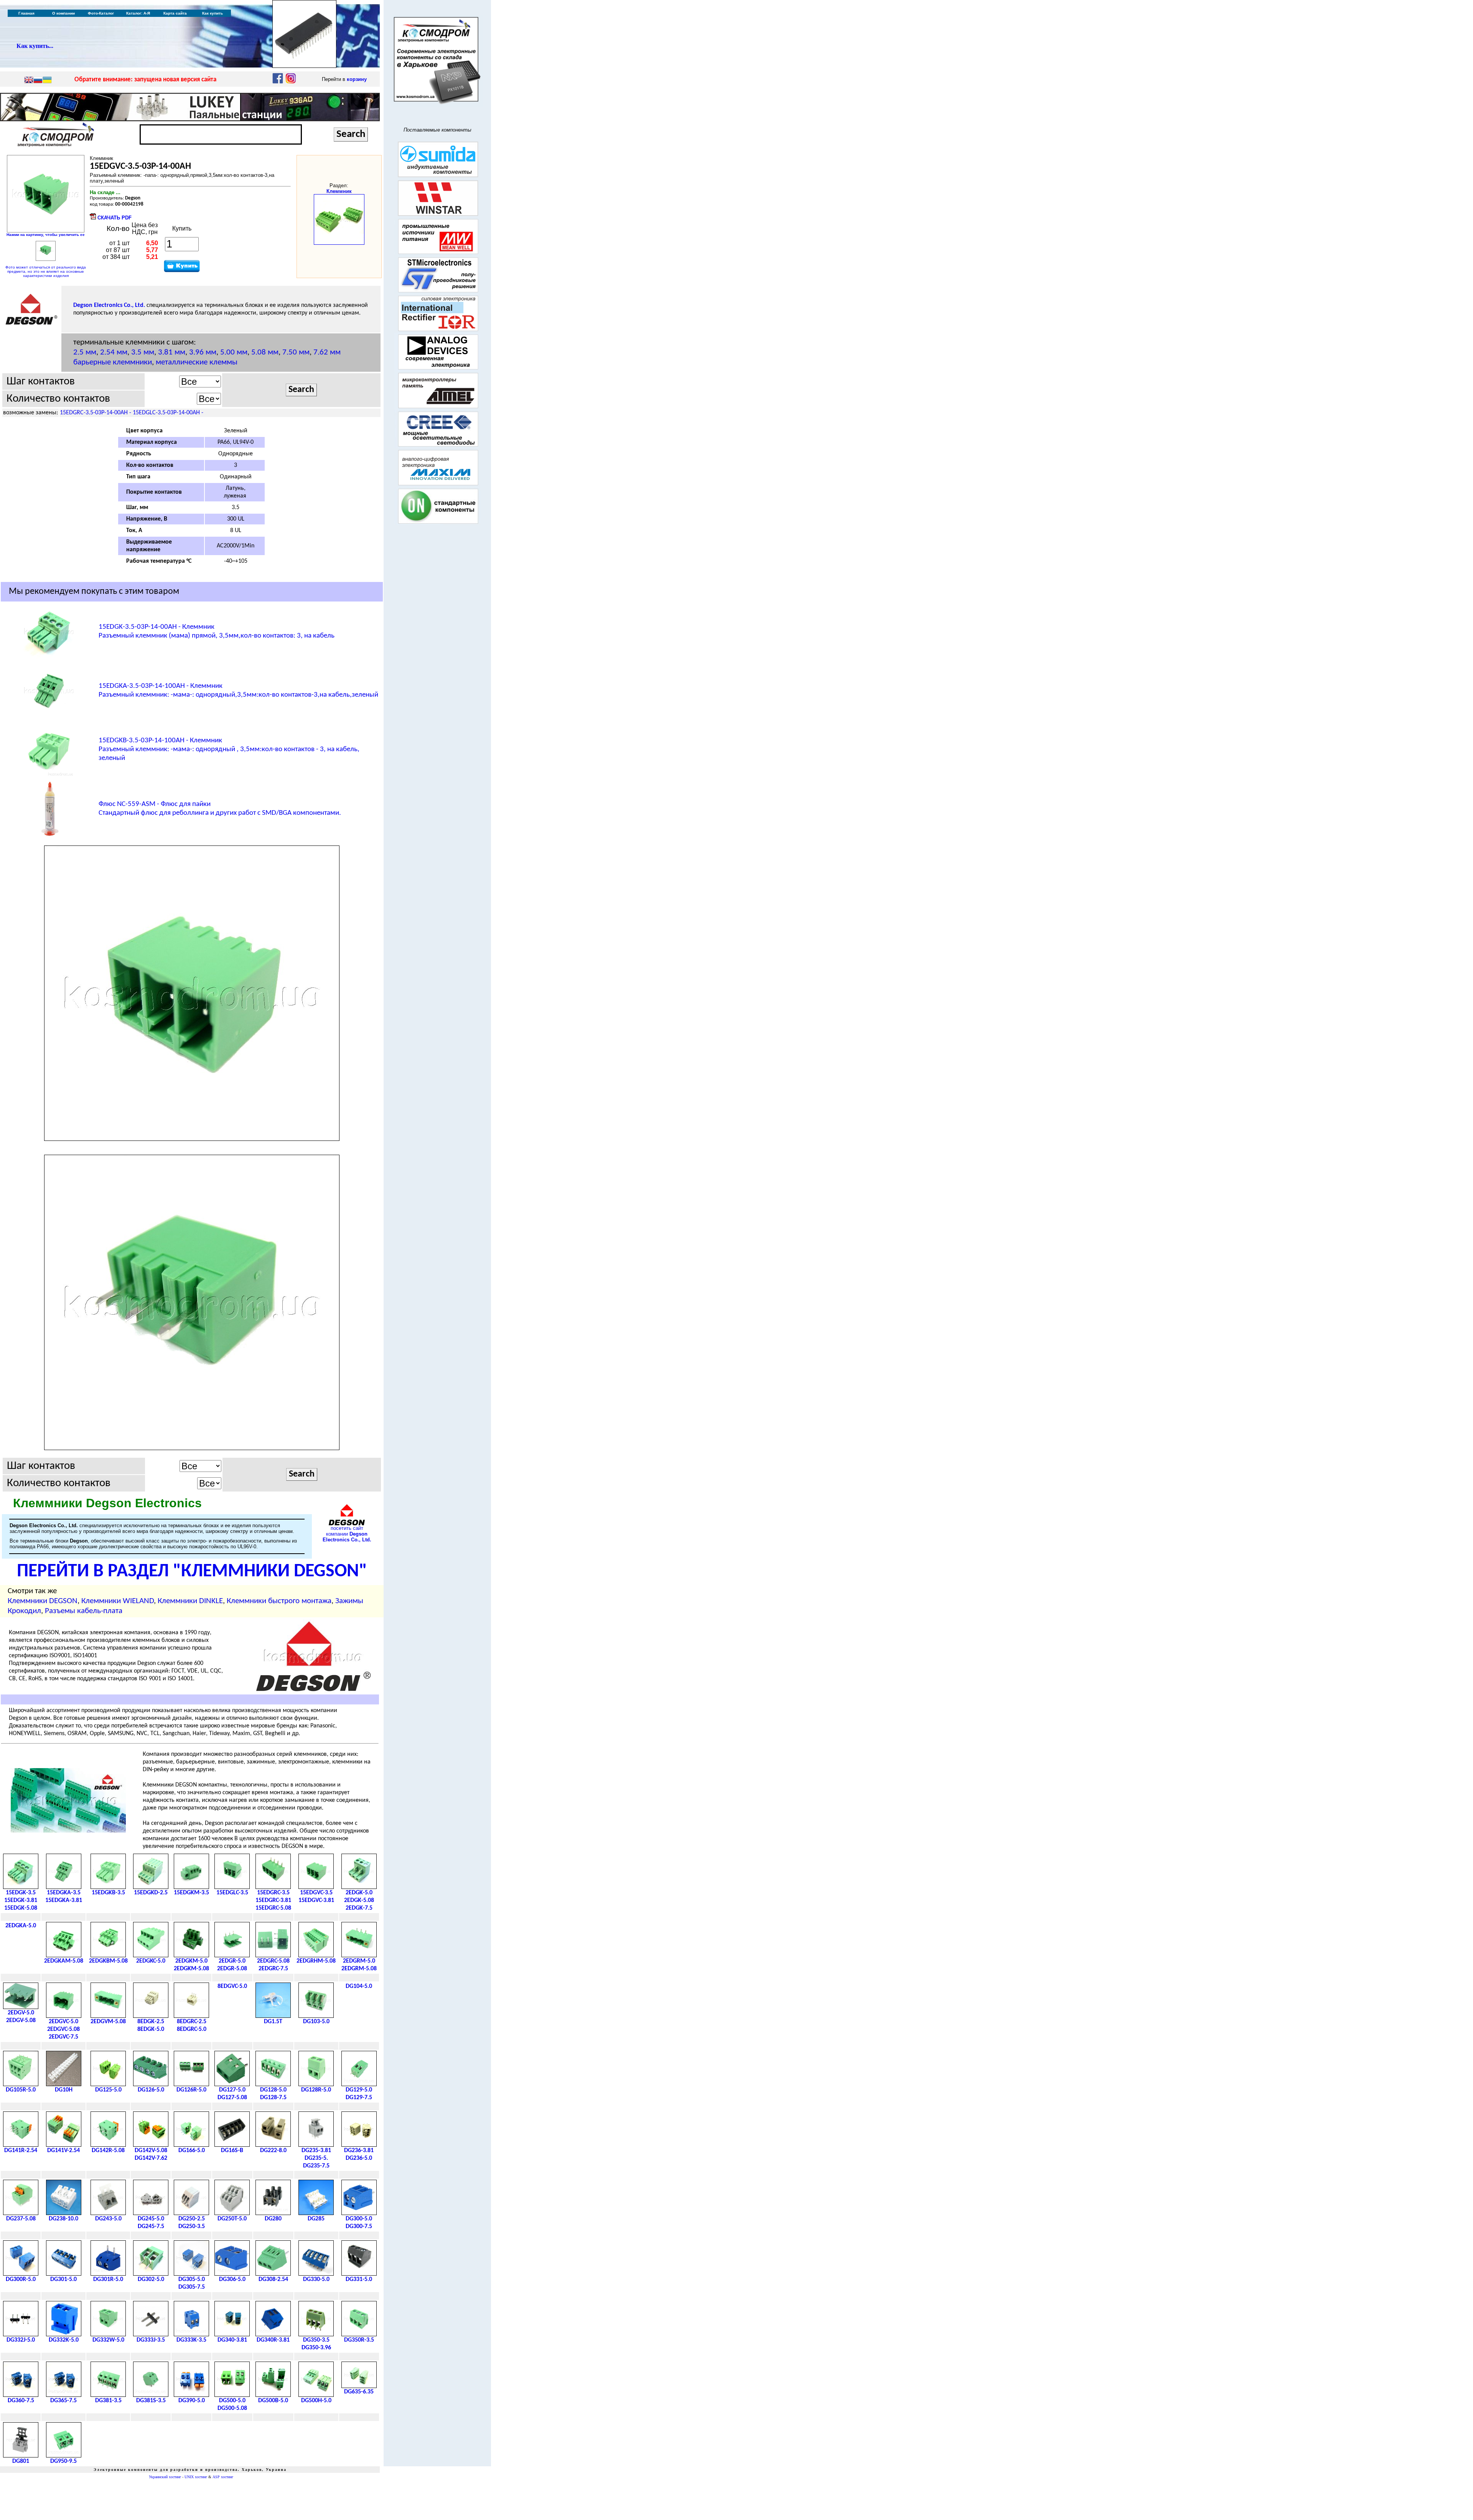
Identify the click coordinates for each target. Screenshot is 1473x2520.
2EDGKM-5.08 (191, 1969)
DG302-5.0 (151, 2279)
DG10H (64, 2090)
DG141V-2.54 (63, 2151)
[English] (29, 81)
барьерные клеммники (113, 362)
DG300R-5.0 (21, 2279)
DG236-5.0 (359, 2158)
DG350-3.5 (316, 2340)
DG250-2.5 (192, 2219)
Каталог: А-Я (138, 13)
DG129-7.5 (359, 2098)
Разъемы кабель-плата (84, 1611)
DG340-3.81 (232, 2340)
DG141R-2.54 (21, 2151)
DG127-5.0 (232, 2090)
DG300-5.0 (359, 2219)
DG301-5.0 (63, 2279)
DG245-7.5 (151, 2227)
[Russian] (38, 81)
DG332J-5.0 (21, 2340)
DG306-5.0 (232, 2279)
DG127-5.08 (232, 2098)
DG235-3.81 (316, 2151)
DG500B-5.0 (273, 2401)
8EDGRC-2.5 (192, 2022)
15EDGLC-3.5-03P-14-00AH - (168, 413)
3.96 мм (203, 352)
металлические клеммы (197, 362)
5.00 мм (234, 352)
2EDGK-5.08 (359, 1900)
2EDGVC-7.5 (63, 2037)
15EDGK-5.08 (21, 1908)
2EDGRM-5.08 (359, 1969)
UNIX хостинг (196, 2477)
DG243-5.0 (108, 2219)
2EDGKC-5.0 (151, 1961)
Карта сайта (175, 13)
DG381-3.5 (108, 2401)
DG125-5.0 (108, 2090)
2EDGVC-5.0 (63, 2022)
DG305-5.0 (192, 2279)
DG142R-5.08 (108, 2151)
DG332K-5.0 (64, 2340)
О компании (63, 13)
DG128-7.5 (273, 2098)
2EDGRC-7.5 (273, 1969)
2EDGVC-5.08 (63, 2029)
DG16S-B (232, 2151)
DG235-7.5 (316, 2166)
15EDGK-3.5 (21, 1893)
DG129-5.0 (359, 2090)
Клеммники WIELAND (118, 1601)
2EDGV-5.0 (21, 2013)
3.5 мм (143, 352)
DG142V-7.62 (151, 2158)
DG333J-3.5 (151, 2340)
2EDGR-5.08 (232, 1969)
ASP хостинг (223, 2477)
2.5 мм (85, 352)
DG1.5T (273, 2022)
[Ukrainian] (47, 81)
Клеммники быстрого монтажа (279, 1601)
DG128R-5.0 (316, 2090)
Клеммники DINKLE (190, 1601)
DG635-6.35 (359, 2392)
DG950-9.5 (63, 2461)
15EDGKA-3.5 (64, 1893)
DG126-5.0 (151, 2090)
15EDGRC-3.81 (273, 1900)
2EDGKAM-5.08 (64, 1961)
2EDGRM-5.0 (359, 1961)
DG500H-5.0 (316, 2401)
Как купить (213, 13)
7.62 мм (327, 352)
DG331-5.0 (359, 2279)
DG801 (21, 2461)
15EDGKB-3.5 (108, 1893)
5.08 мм (265, 352)
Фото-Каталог (101, 13)
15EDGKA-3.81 (64, 1900)
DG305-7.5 (192, 2287)
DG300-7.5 (359, 2227)
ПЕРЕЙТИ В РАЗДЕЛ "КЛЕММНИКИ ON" (192, 1572)
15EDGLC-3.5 (232, 1893)
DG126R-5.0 (191, 2090)
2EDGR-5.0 (232, 1961)
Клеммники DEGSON (43, 1601)
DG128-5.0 (273, 2090)
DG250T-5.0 (232, 2219)
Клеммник (339, 191)
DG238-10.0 (63, 2219)
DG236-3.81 (359, 2151)
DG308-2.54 (273, 2279)
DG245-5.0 (151, 2219)
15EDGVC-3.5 (316, 1893)
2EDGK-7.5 (359, 1908)
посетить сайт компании (347, 1534)
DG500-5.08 (232, 2408)
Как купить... (35, 46)
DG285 (316, 2219)
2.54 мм (114, 352)
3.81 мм (172, 352)
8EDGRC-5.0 (192, 2029)
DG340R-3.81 (273, 2340)
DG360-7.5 (21, 2401)
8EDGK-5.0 (151, 2029)
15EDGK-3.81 (21, 1900)
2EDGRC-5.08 (273, 1961)
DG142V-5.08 (151, 2151)
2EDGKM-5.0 (191, 1961)
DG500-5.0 (232, 2401)
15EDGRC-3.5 (273, 1893)
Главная (26, 13)
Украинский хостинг (165, 2477)
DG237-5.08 (21, 2219)
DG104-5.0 (359, 1986)
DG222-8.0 (273, 2151)
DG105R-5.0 (21, 2090)
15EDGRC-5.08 (273, 1908)
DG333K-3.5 (191, 2340)
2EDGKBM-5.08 (108, 1961)
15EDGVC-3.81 (316, 1900)
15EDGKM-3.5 (191, 1893)
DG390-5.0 (192, 2401)
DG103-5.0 (316, 2022)
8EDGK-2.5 (151, 2022)
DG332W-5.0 (108, 2340)
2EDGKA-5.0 (21, 1926)
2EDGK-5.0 (359, 1893)
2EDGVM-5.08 (108, 2022)
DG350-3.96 (316, 2348)
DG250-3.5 (192, 2227)
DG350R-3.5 (359, 2340)
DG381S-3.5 (151, 2401)
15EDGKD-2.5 (151, 1893)
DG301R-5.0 (108, 2279)
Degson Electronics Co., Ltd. (109, 305)
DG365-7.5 (63, 2401)
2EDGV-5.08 (21, 2021)
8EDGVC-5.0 (232, 1986)
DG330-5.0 (316, 2279)
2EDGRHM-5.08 (316, 1961)
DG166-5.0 (192, 2151)
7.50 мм (296, 352)
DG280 (273, 2219)
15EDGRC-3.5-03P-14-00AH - (96, 413)
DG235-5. (316, 2158)
